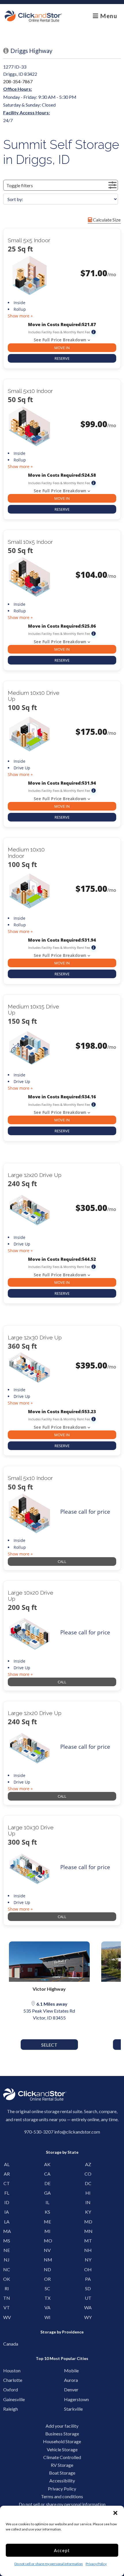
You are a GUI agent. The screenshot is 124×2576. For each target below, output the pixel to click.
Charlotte (9, 2380)
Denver (70, 2389)
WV (7, 2317)
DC (88, 2183)
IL (47, 2202)
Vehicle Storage (62, 2449)
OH (88, 2269)
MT (88, 2241)
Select (49, 2045)
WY (88, 2317)
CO (88, 2174)
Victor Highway (49, 1989)
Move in (62, 348)
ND (47, 2269)
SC (47, 2288)
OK (7, 2279)
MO (47, 2241)
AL (7, 2164)
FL (7, 2193)
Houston (9, 2370)
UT (88, 2298)
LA (7, 2222)
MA (7, 2231)
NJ (7, 2260)
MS (7, 2241)
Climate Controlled (62, 2457)
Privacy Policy (96, 2564)
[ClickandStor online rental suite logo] (33, 16)
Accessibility (62, 2481)
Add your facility (62, 2426)
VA (47, 2307)
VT (7, 2307)
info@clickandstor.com (77, 2132)
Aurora (70, 2380)
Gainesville (9, 2399)
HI (88, 2193)
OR (47, 2279)
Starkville (70, 2409)
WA (88, 2307)
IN (88, 2202)
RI (7, 2288)
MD (88, 2222)
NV (47, 2250)
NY (88, 2260)
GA (47, 2193)
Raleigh (9, 2409)
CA (47, 2174)
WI (47, 2317)
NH (88, 2250)
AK (47, 2164)
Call (62, 1562)
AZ (88, 2164)
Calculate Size (106, 220)
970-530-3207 (39, 2132)
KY (88, 2212)
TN (7, 2298)
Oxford (9, 2389)
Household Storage (62, 2441)
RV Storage (62, 2465)
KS (47, 2212)
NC (7, 2269)
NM (47, 2260)
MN (88, 2231)
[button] (115, 2513)
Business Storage (62, 2434)
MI (47, 2231)
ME (47, 2222)
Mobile (70, 2370)
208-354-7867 (18, 81)
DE (47, 2183)
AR (7, 2174)
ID (7, 2202)
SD (88, 2288)
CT (7, 2183)
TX (47, 2298)
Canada (9, 2344)
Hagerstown (70, 2399)
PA (88, 2279)
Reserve (62, 358)
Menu (108, 16)
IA (7, 2212)
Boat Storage (62, 2473)
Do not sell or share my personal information (49, 2564)
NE (7, 2250)
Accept (62, 2550)
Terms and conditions (62, 2496)
